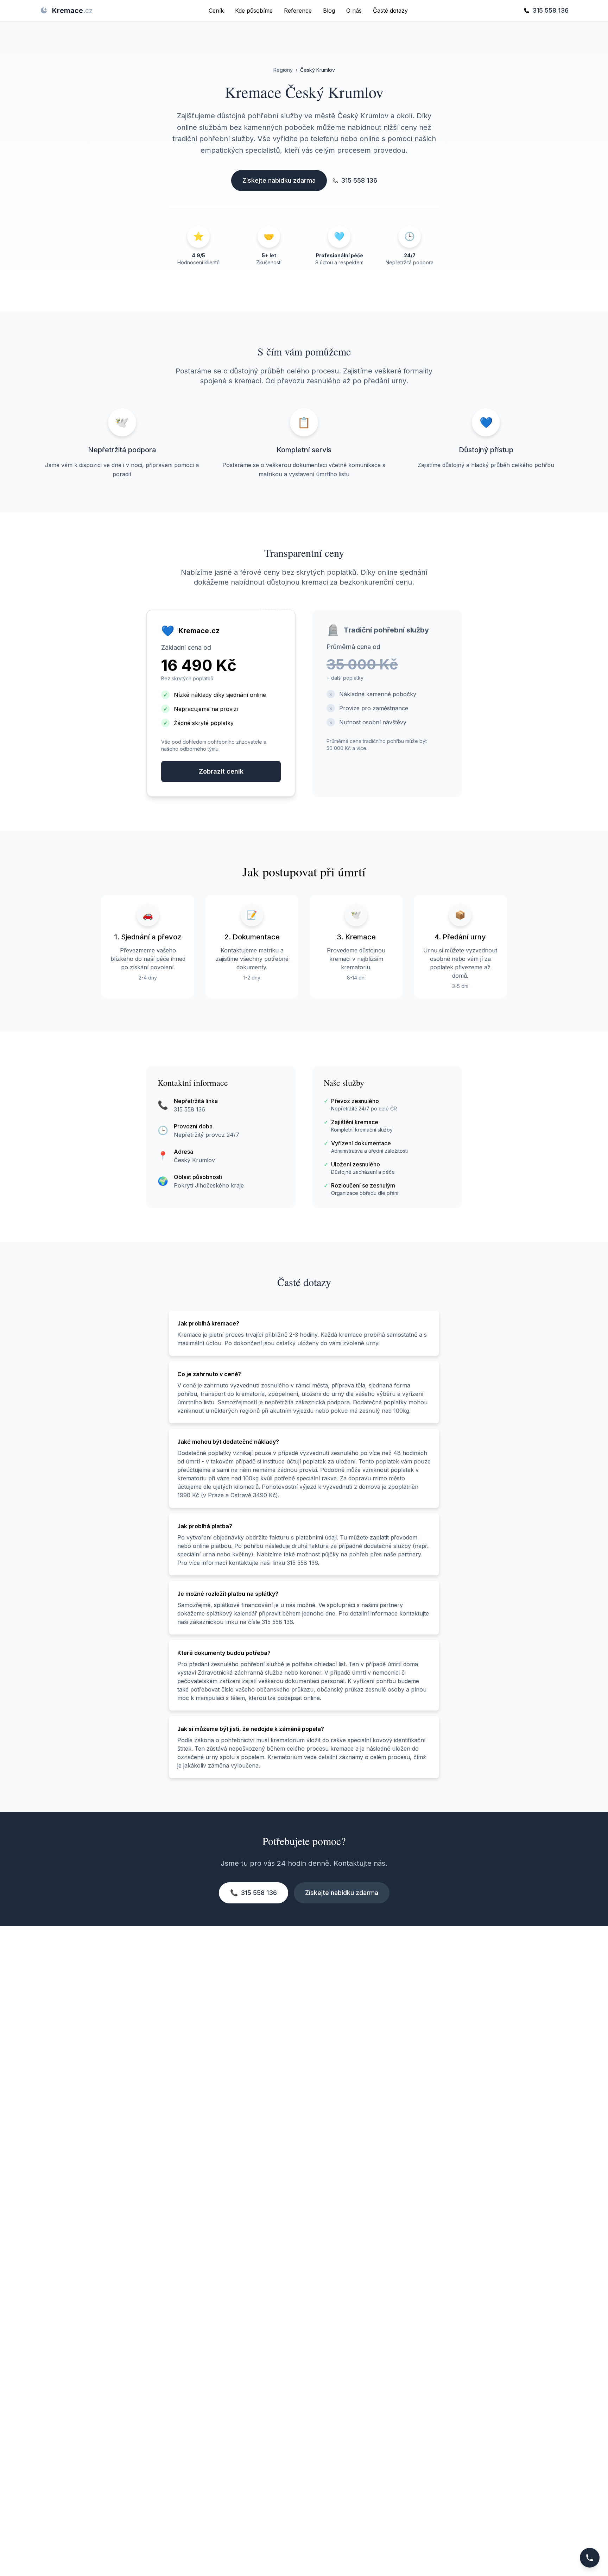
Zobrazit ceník (221, 771)
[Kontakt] (590, 2558)
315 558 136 (550, 10)
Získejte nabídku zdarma (279, 180)
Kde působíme (254, 11)
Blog (329, 11)
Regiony (283, 70)
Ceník (216, 11)
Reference (298, 11)
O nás (354, 11)
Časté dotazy (390, 11)
